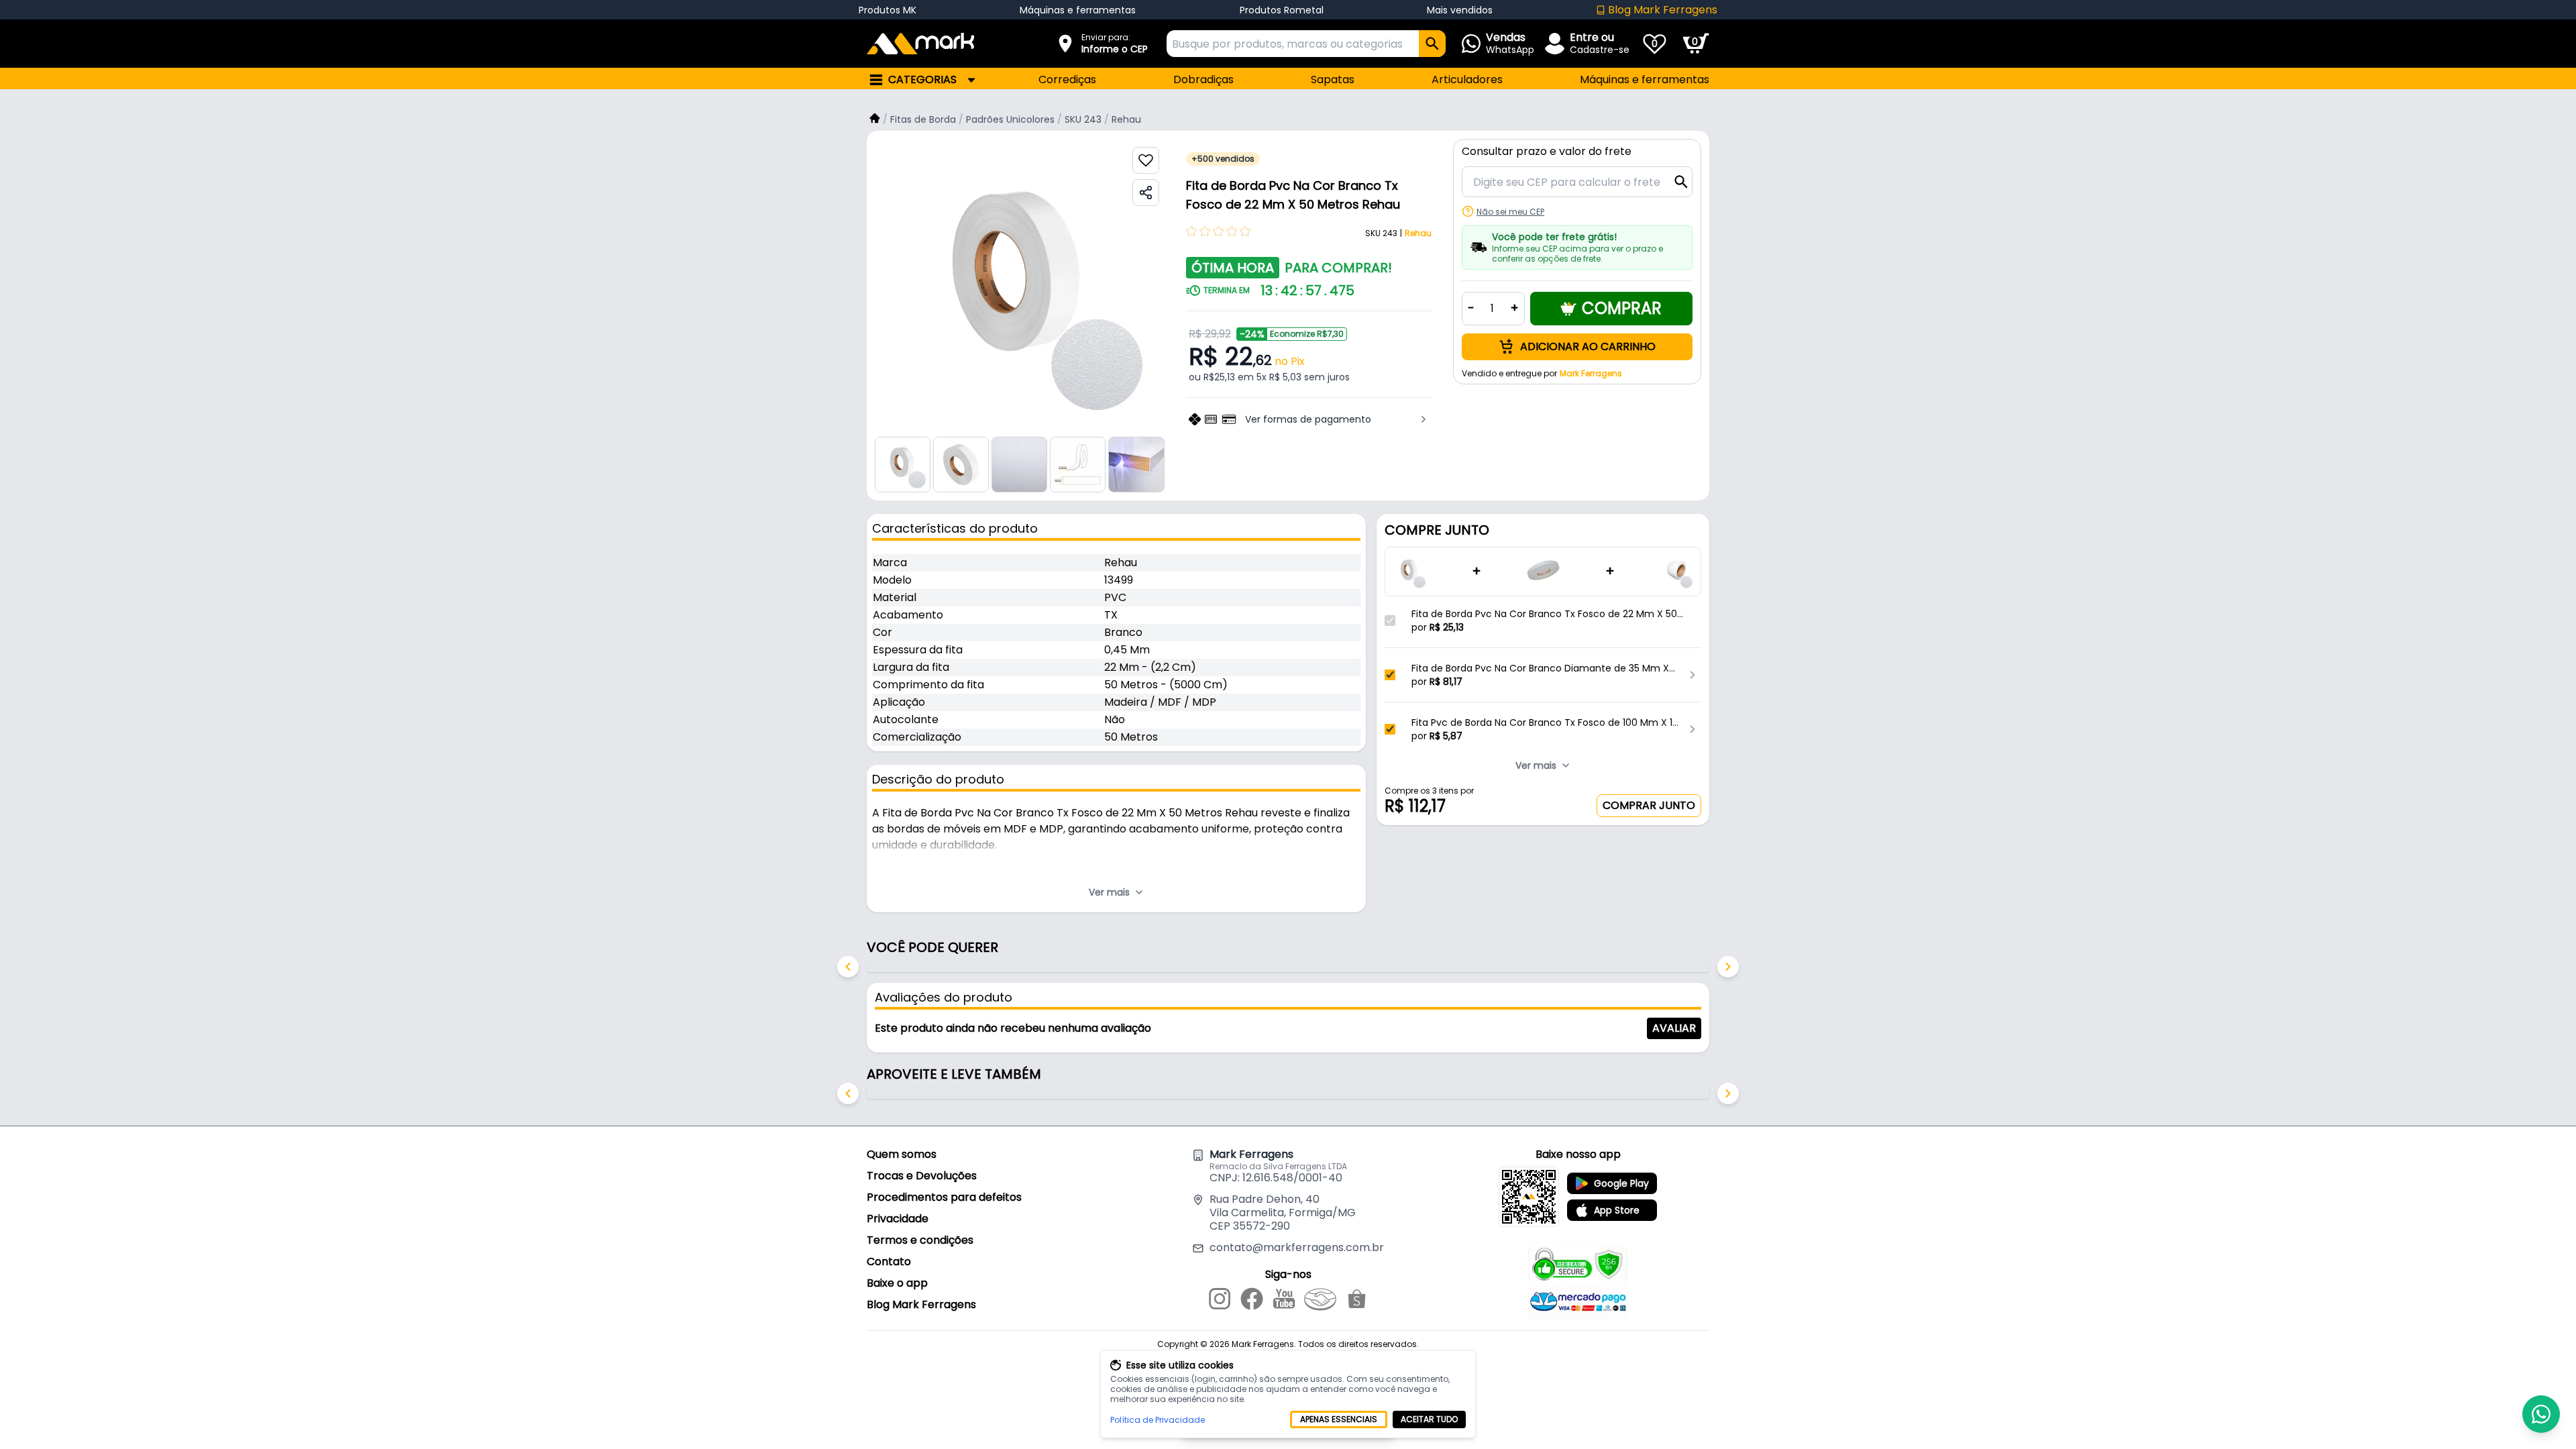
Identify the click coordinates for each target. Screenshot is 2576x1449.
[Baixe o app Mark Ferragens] (1529, 1197)
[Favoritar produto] (1146, 160)
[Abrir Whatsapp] (2541, 1414)
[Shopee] (1357, 1301)
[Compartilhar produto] (1146, 193)
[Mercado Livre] (1320, 1301)
